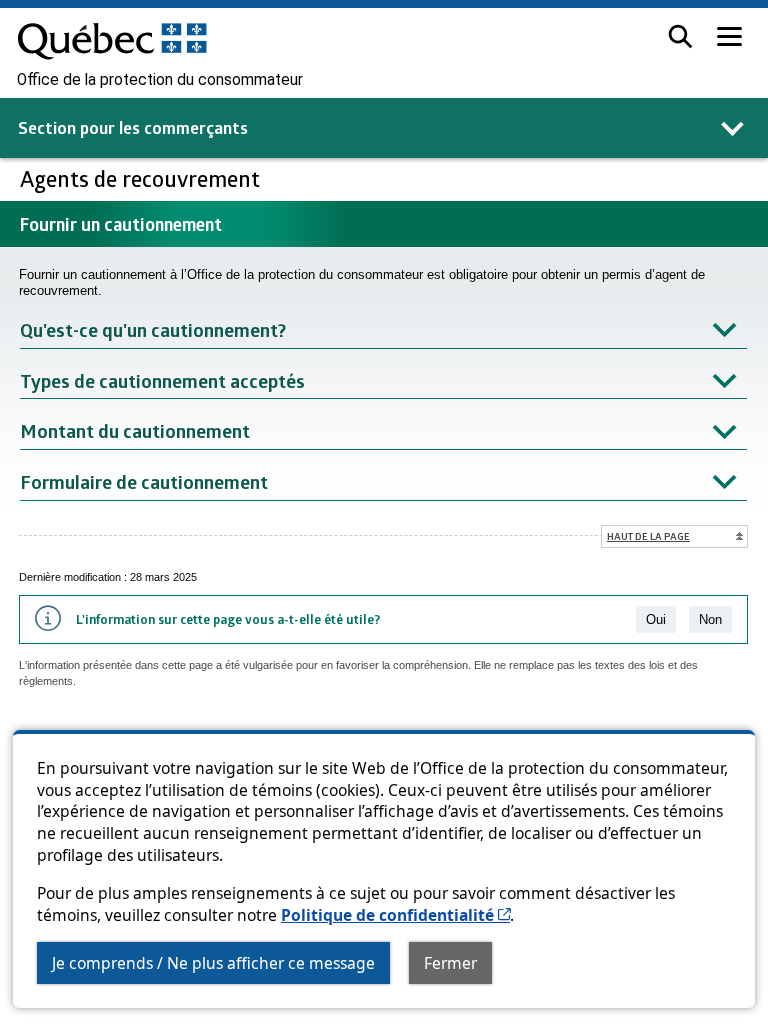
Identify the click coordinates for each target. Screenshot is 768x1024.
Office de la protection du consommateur (160, 80)
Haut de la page (648, 536)
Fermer (450, 963)
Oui (656, 619)
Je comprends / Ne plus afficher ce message (213, 963)
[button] (680, 36)
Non (710, 619)
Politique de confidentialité (395, 915)
